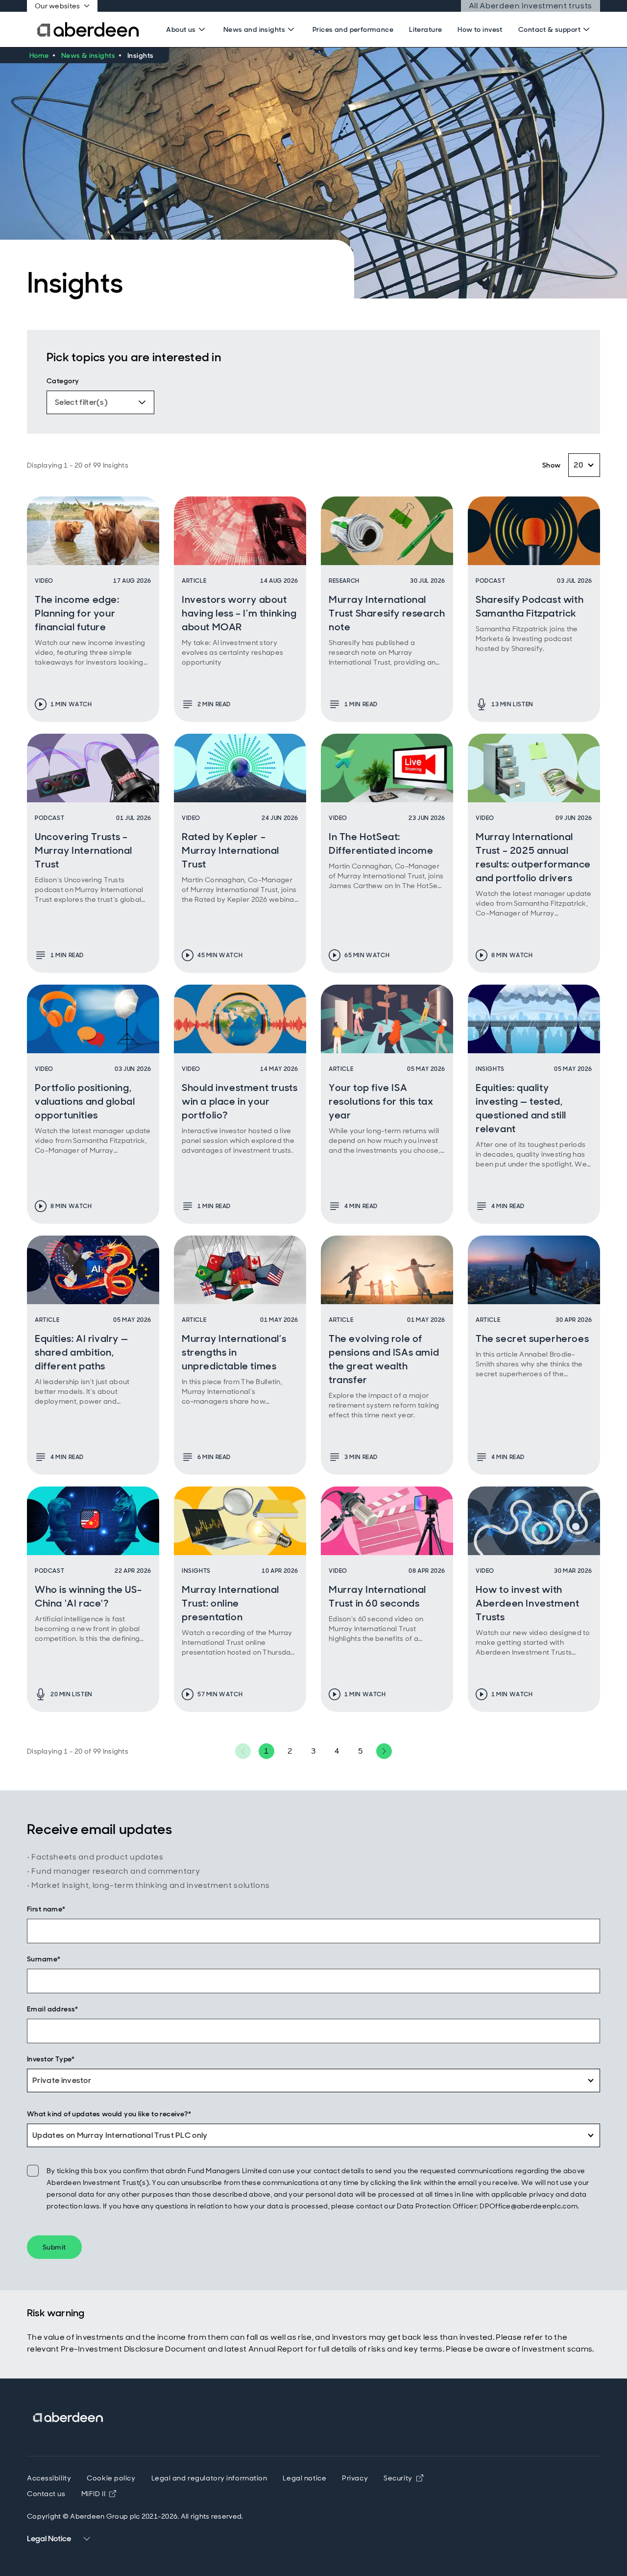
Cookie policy (111, 2478)
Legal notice (304, 2478)
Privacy (355, 2478)
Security (403, 2478)
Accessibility (49, 2478)
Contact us (46, 2494)
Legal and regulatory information (209, 2478)
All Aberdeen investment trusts (531, 6)
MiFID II (99, 2494)
